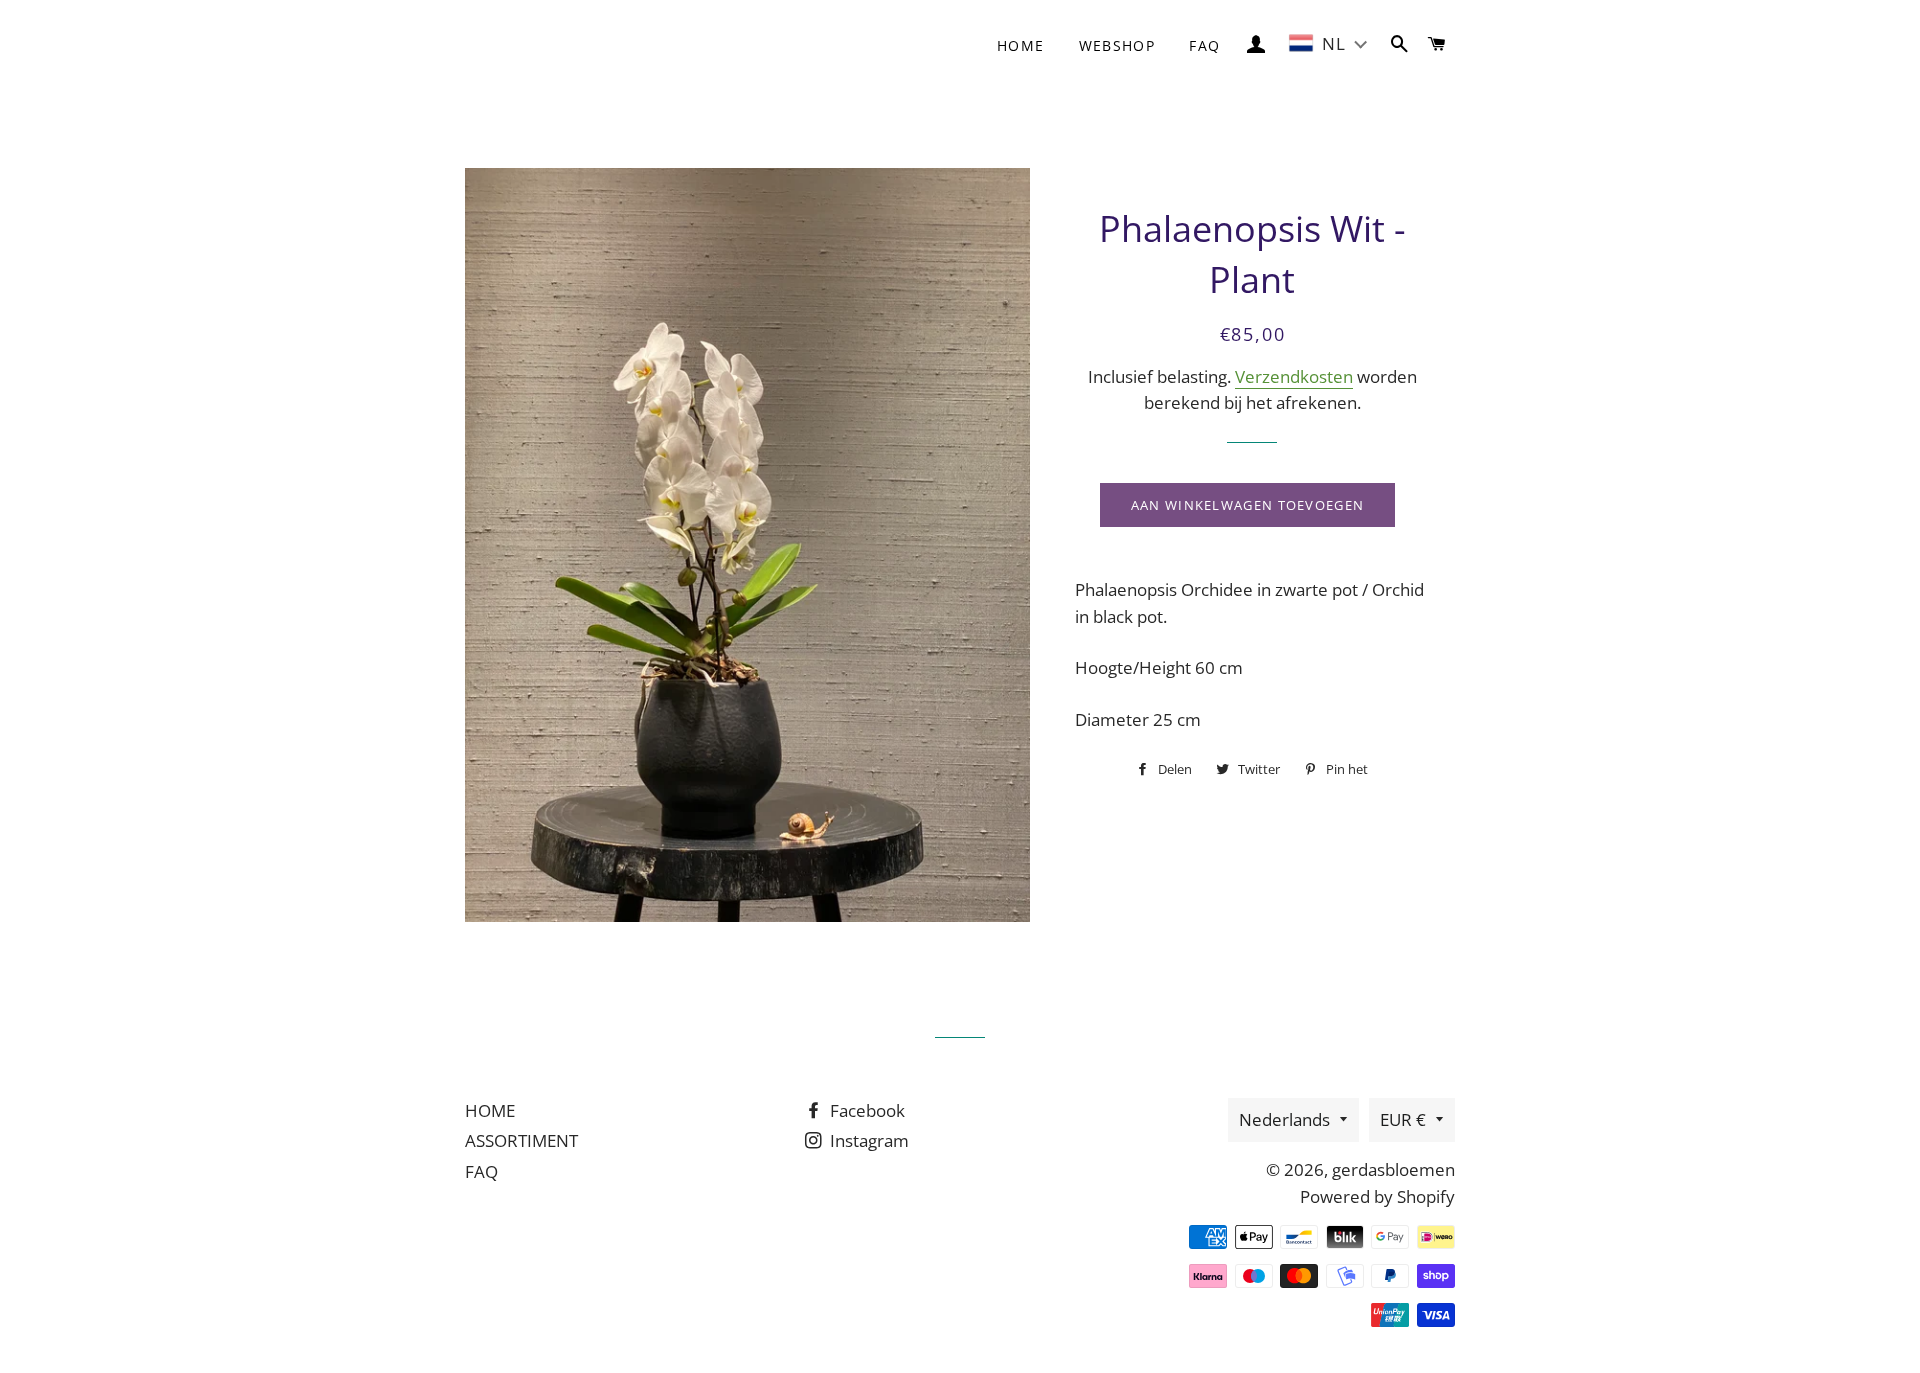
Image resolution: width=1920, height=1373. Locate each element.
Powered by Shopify (1377, 1196)
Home (1021, 45)
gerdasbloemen (1393, 1169)
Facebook (865, 1110)
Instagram (867, 1140)
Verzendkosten (1294, 376)
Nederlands (1284, 1119)
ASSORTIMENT (521, 1140)
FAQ (1204, 45)
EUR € (1403, 1119)
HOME (490, 1110)
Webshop (1117, 45)
